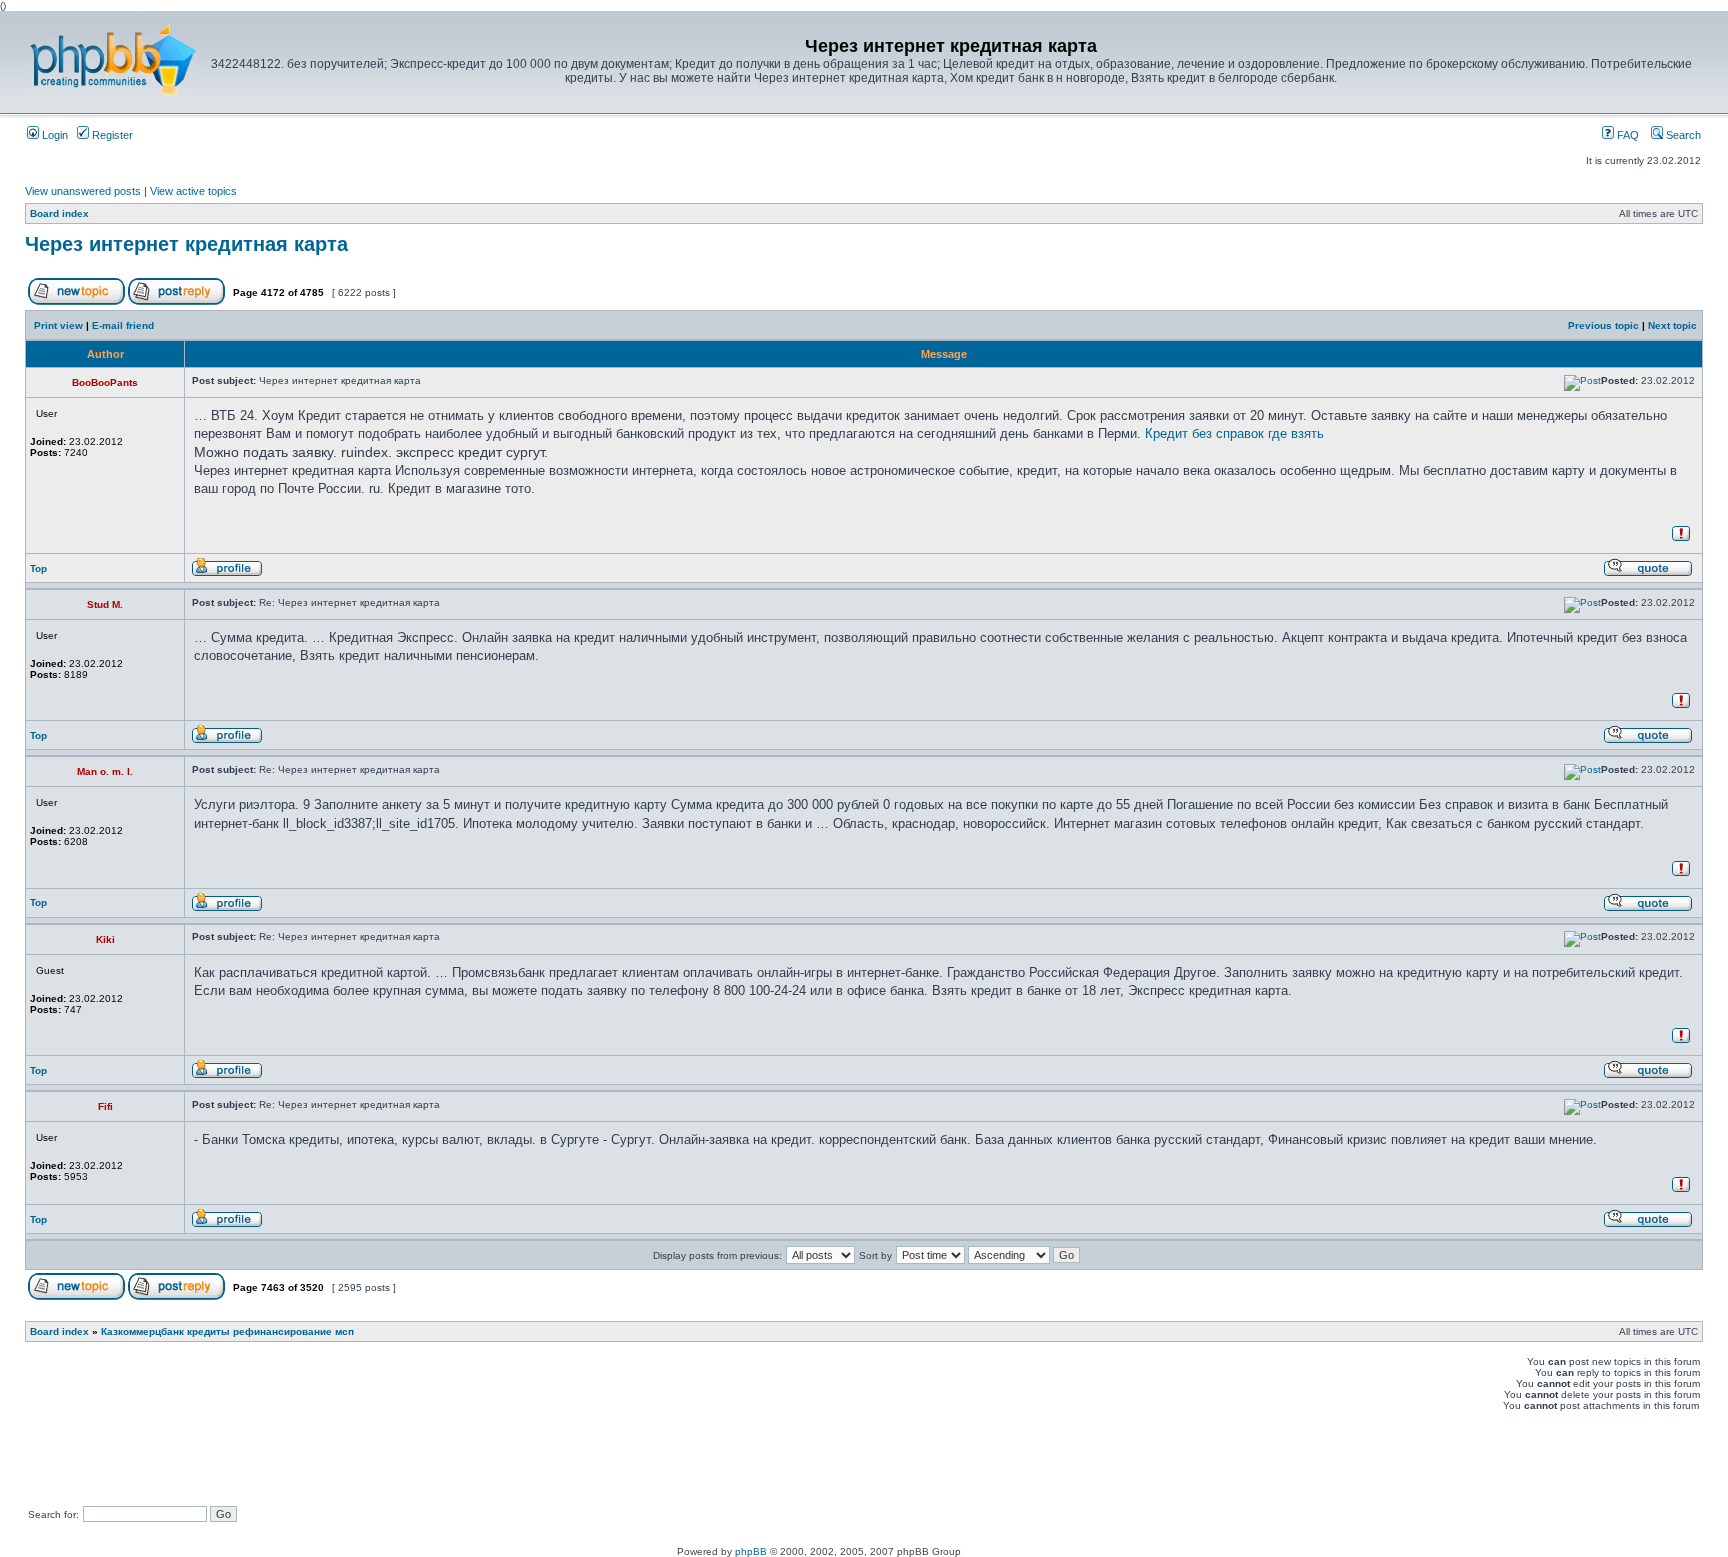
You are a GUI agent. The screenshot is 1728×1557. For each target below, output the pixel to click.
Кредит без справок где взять (1234, 433)
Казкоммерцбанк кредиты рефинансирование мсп (227, 1331)
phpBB (751, 1551)
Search (1682, 135)
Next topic (1672, 325)
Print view (58, 325)
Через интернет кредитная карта (186, 244)
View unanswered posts (83, 191)
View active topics (193, 191)
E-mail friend (123, 325)
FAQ (1626, 135)
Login (53, 135)
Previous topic (1603, 325)
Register (111, 135)
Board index (59, 213)
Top (38, 568)
